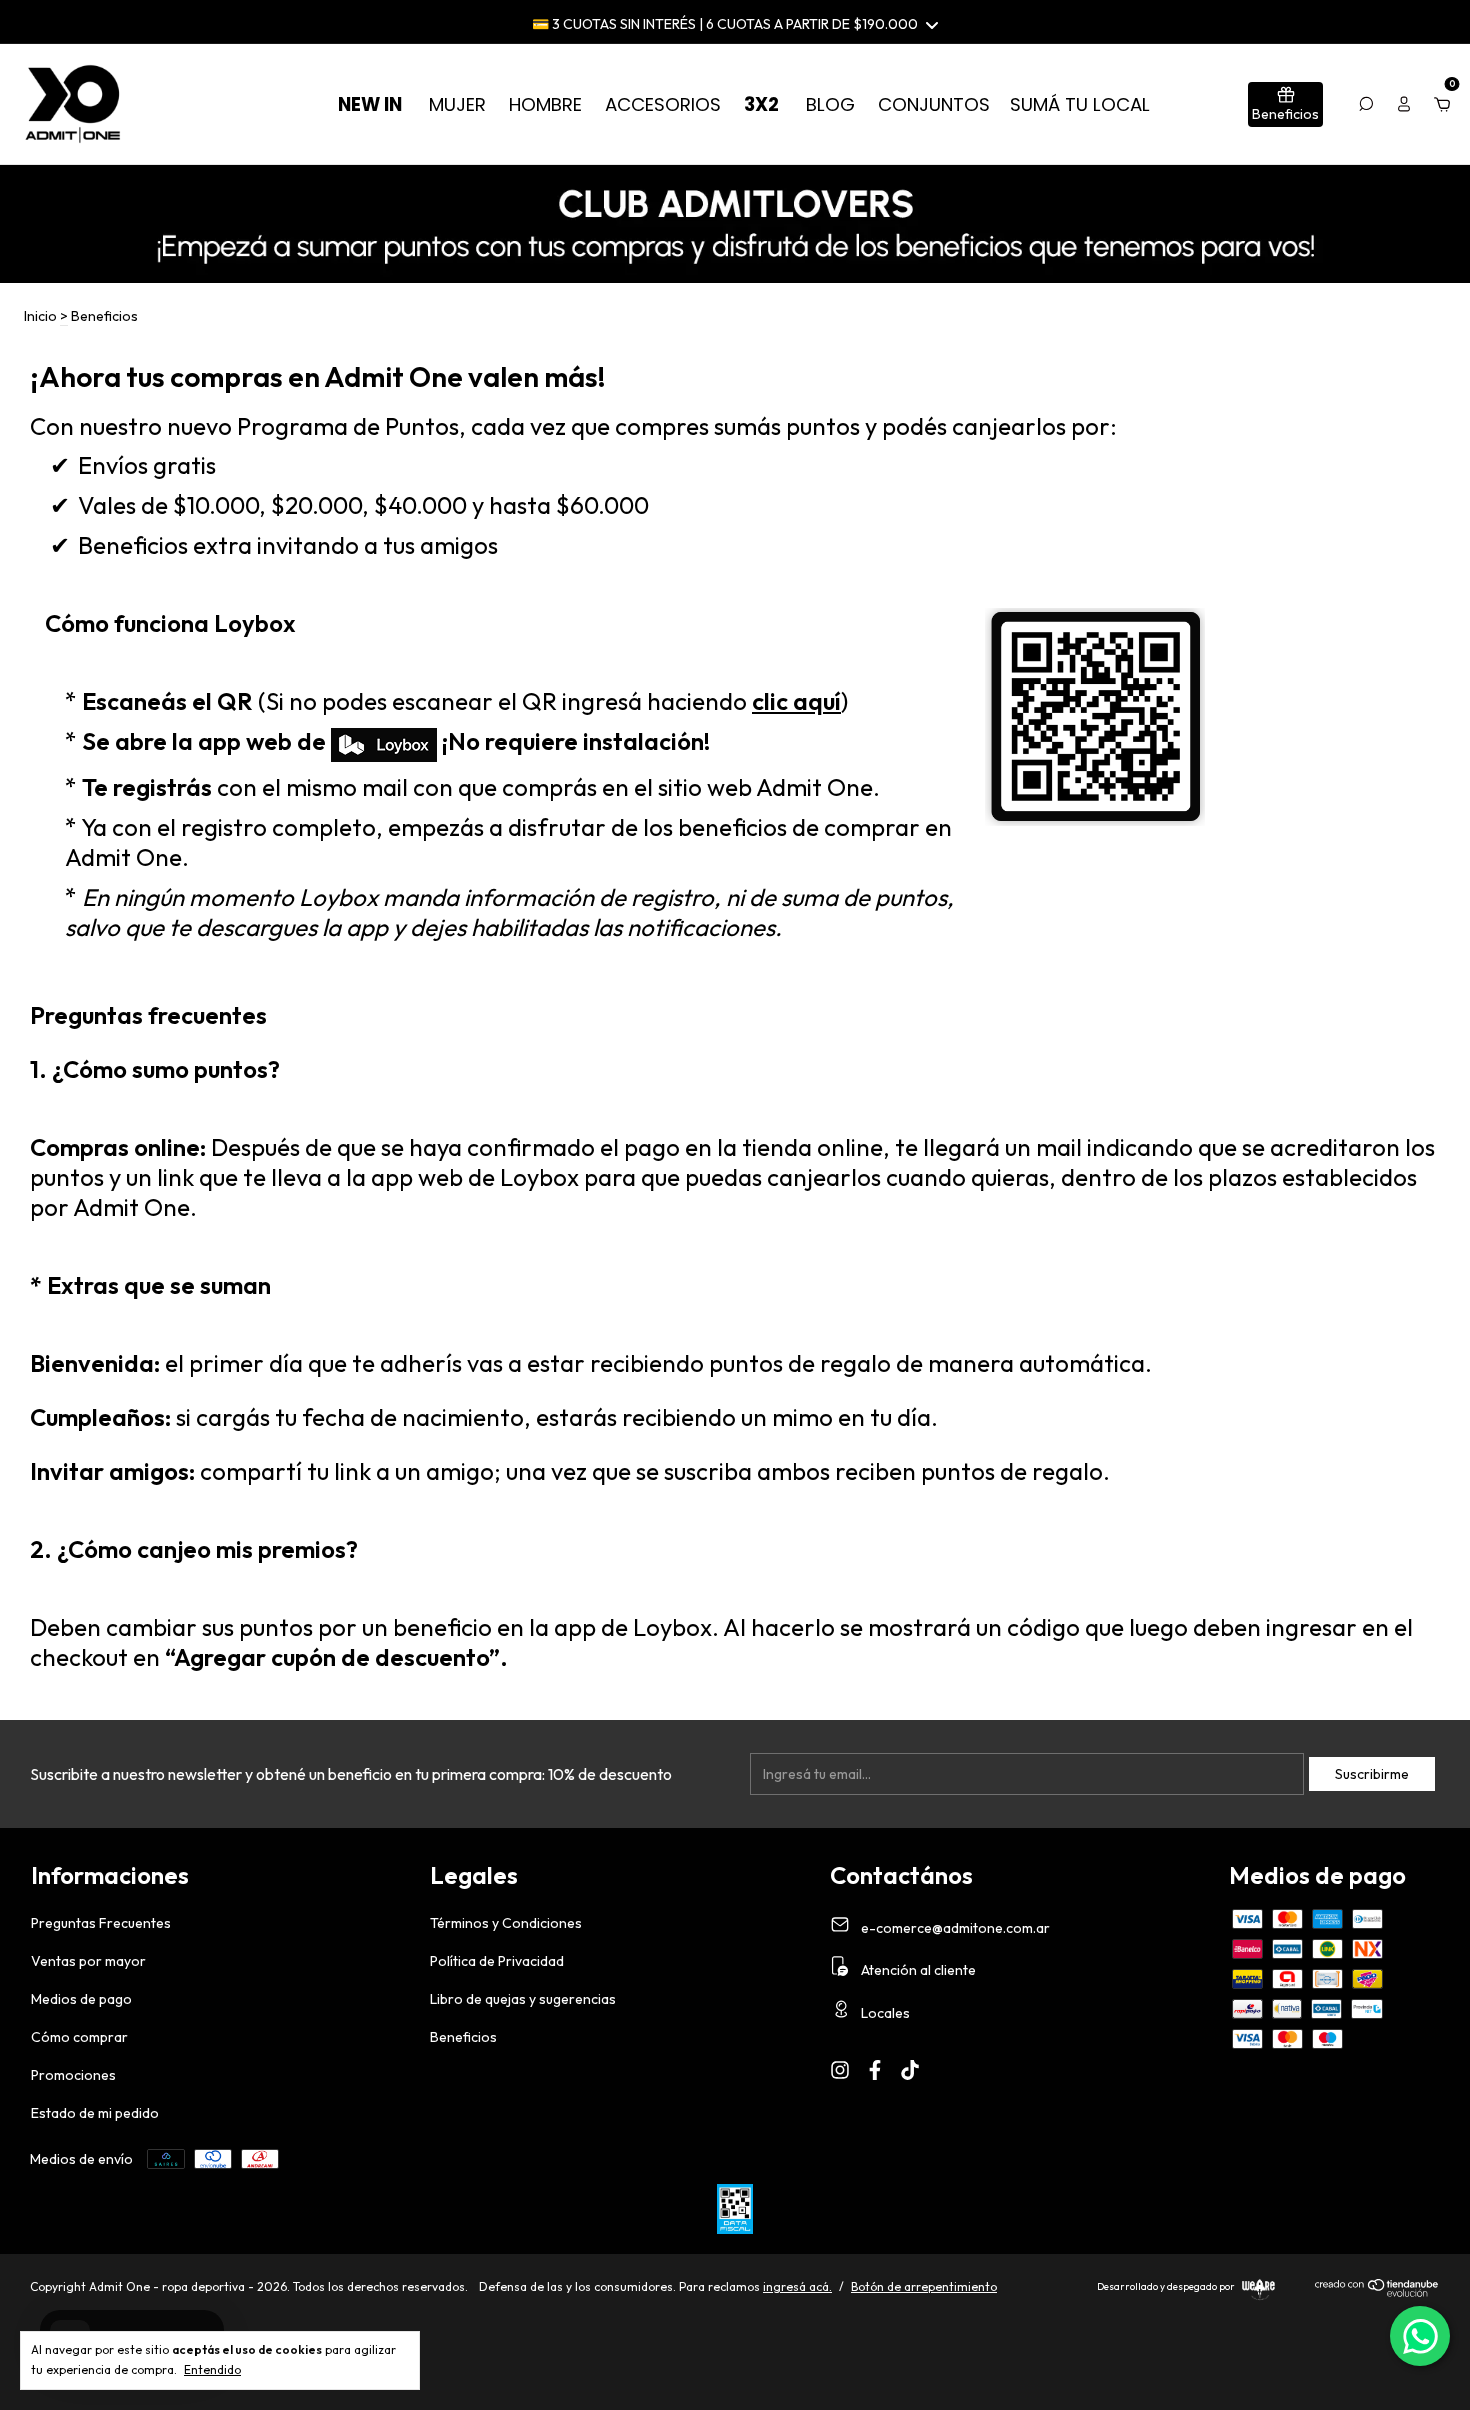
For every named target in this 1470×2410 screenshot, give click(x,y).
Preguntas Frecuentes (101, 1923)
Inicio (40, 316)
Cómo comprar (79, 2037)
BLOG (830, 104)
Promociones (73, 2075)
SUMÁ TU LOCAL (1080, 104)
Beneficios (463, 2037)
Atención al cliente (917, 1970)
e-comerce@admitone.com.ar (955, 1927)
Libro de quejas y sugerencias (523, 1999)
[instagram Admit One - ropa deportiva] (840, 2070)
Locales (884, 2013)
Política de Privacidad (497, 1961)
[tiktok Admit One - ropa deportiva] (910, 2070)
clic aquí (796, 701)
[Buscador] (1366, 104)
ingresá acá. (797, 2286)
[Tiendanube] (1377, 2292)
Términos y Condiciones (506, 1923)
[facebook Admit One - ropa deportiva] (875, 2070)
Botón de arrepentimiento (924, 2286)
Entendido (212, 2369)
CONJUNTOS (934, 104)
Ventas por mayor (88, 1961)
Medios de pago (81, 1999)
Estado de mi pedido (95, 2113)
